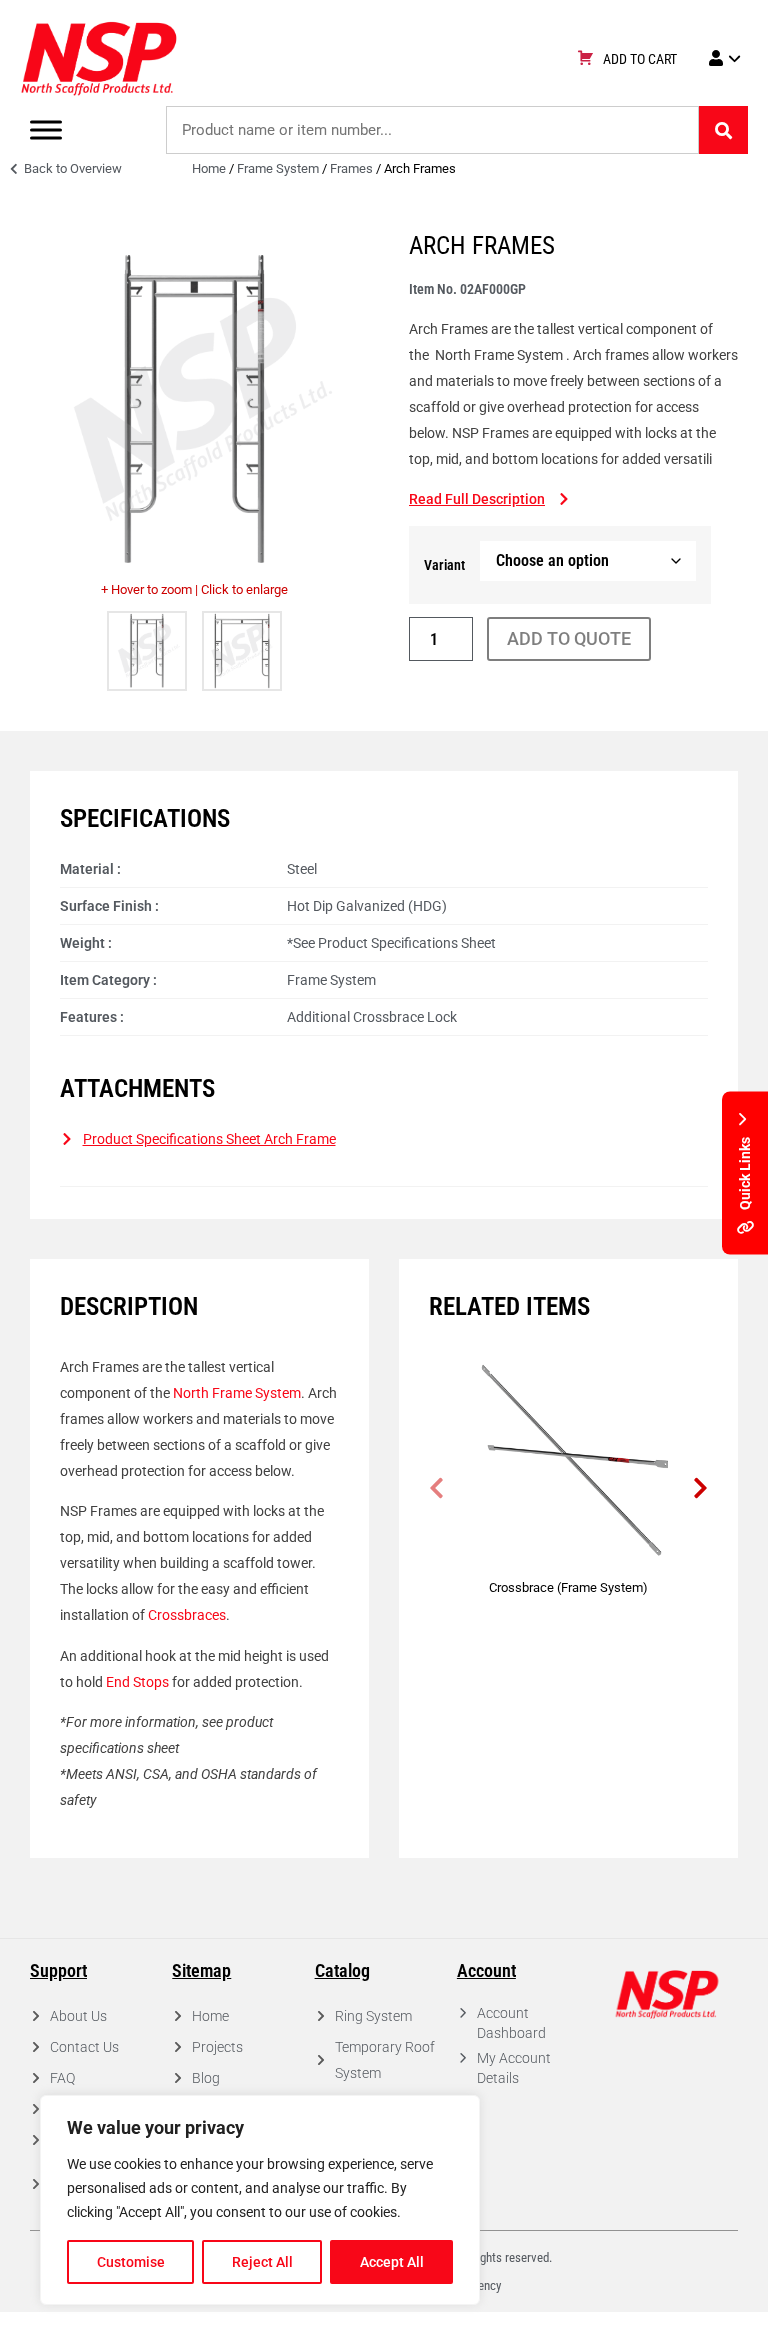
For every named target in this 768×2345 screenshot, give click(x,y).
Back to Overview (71, 168)
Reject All (262, 2262)
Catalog (342, 1970)
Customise (131, 2262)
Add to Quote (569, 638)
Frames (351, 168)
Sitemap (201, 1970)
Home (209, 168)
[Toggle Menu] (46, 129)
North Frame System (237, 1393)
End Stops (137, 1682)
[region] (260, 2200)
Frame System (278, 168)
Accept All (392, 2262)
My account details (514, 2068)
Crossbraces (185, 1615)
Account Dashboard (511, 2023)
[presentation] (436, 1488)
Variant (444, 565)
